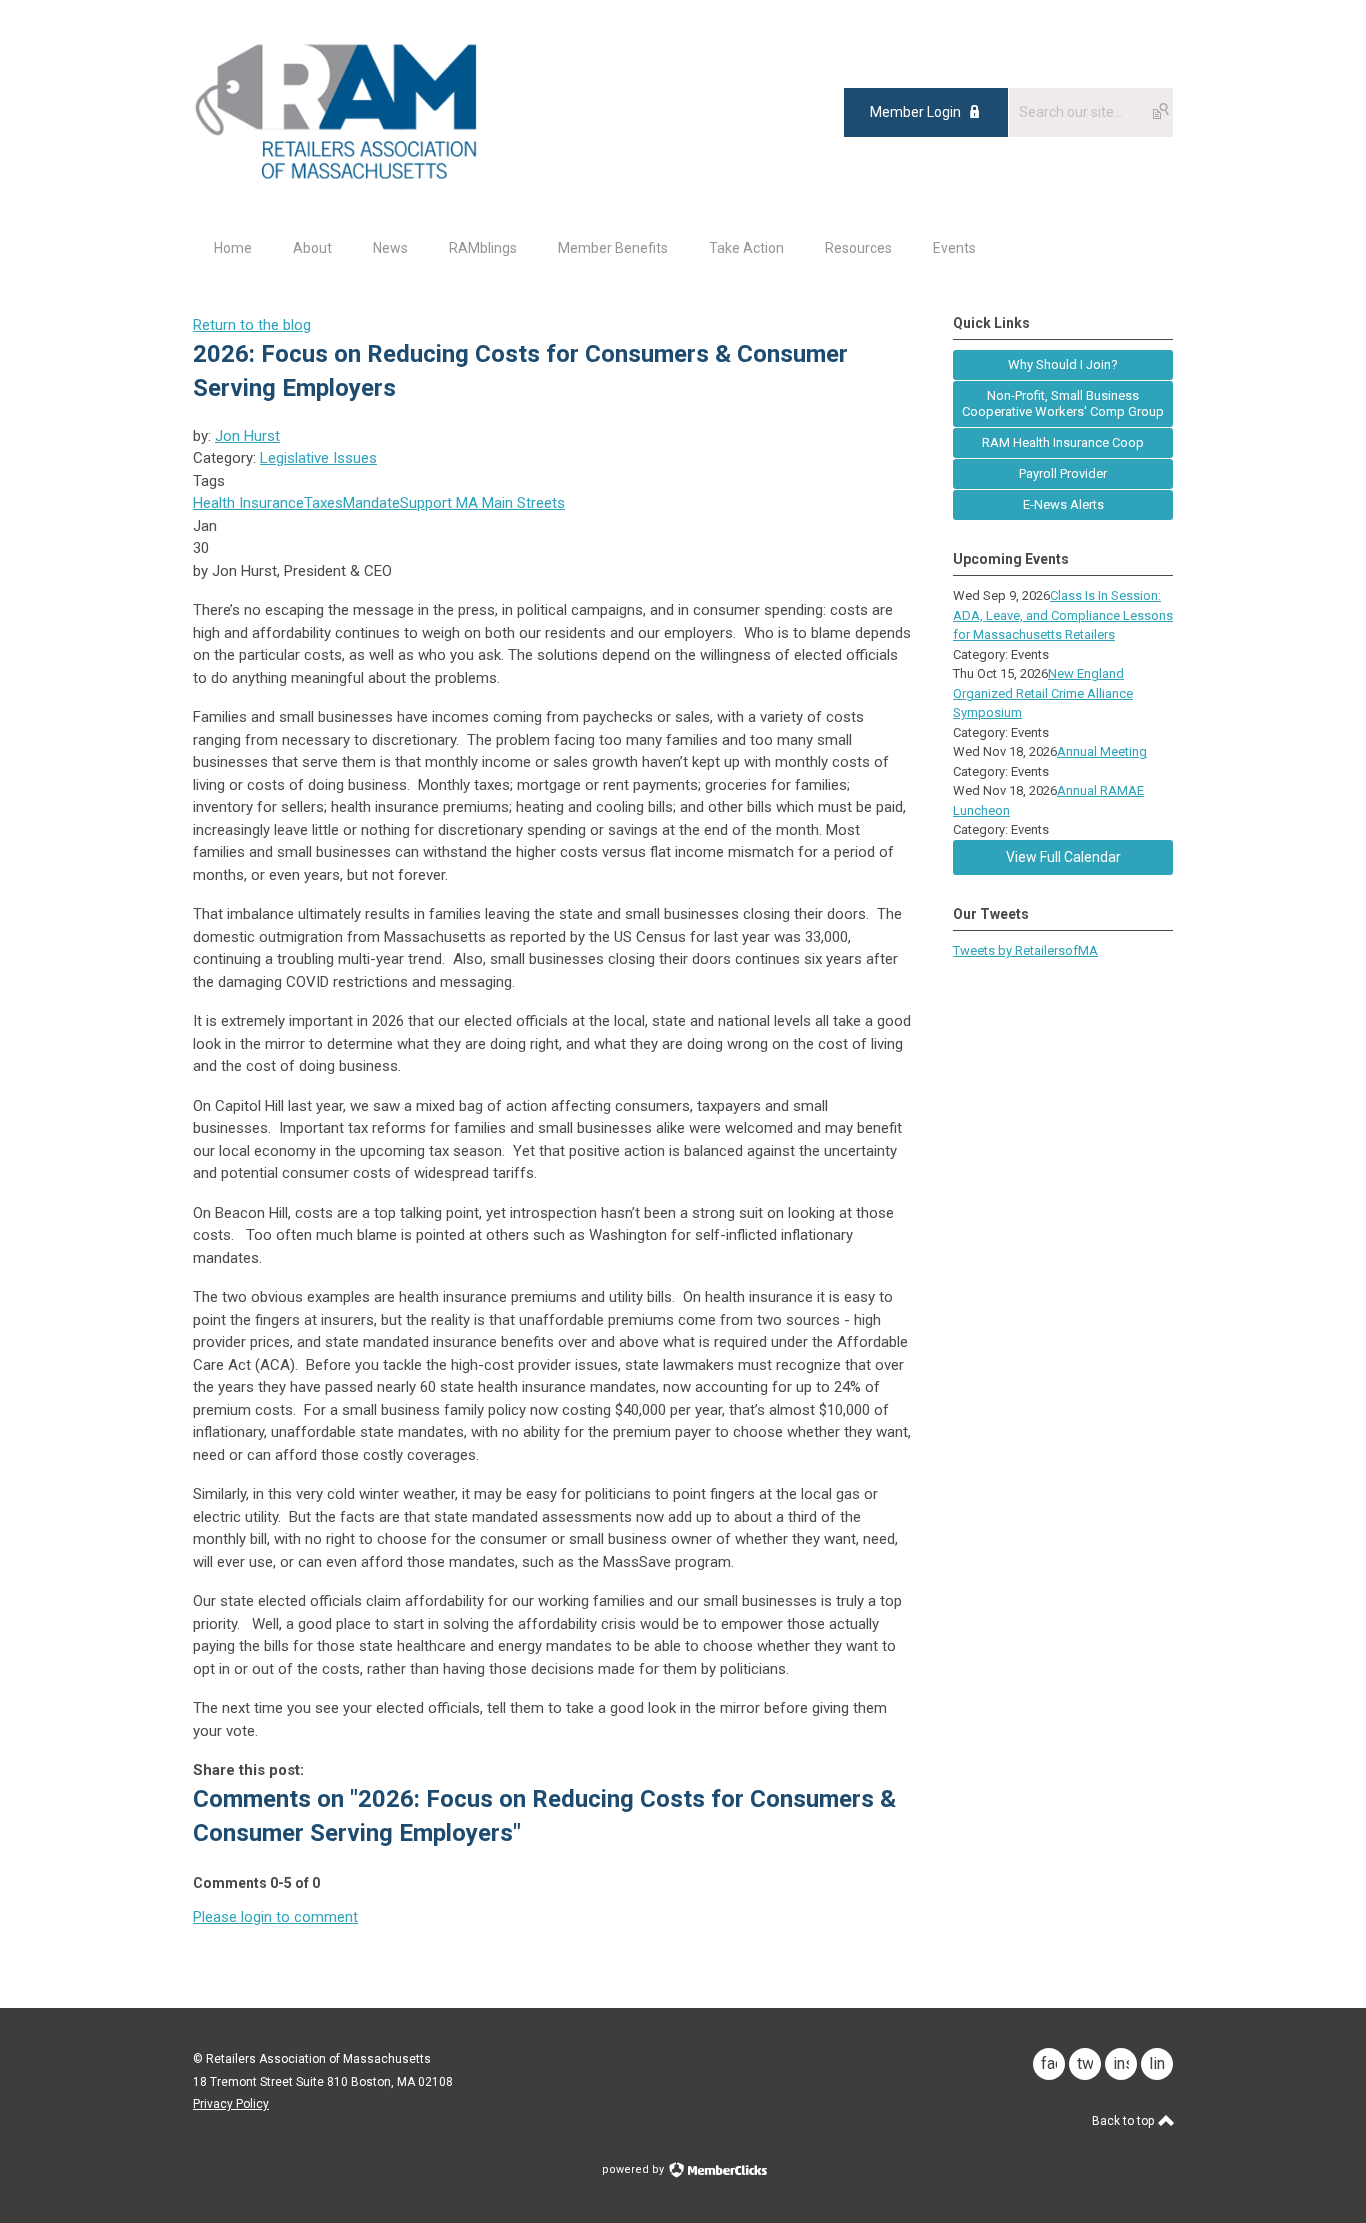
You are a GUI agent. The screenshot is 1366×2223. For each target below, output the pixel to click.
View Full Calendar (1063, 857)
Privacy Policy (231, 2104)
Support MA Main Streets (482, 503)
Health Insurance (248, 503)
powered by (634, 2169)
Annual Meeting (1102, 751)
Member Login (915, 112)
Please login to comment (275, 1917)
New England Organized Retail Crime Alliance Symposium (1043, 693)
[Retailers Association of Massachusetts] (339, 178)
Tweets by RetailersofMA (1025, 950)
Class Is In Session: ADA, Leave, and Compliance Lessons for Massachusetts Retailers (1063, 615)
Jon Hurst (247, 436)
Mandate (371, 503)
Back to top (1124, 2121)
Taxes (323, 503)
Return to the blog (252, 325)
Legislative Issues (318, 458)
